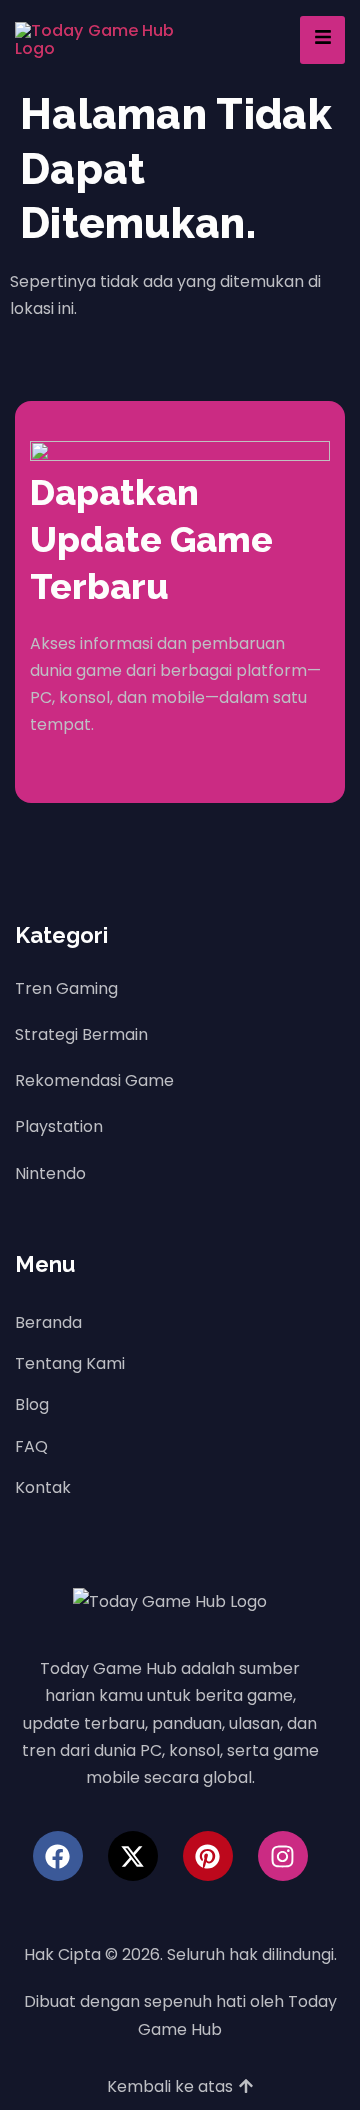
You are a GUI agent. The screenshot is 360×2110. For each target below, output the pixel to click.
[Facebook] (58, 1856)
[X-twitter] (133, 1856)
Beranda (48, 1322)
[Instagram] (283, 1856)
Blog (32, 1404)
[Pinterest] (208, 1856)
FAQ (31, 1446)
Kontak (43, 1487)
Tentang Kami (70, 1363)
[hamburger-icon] (322, 39)
